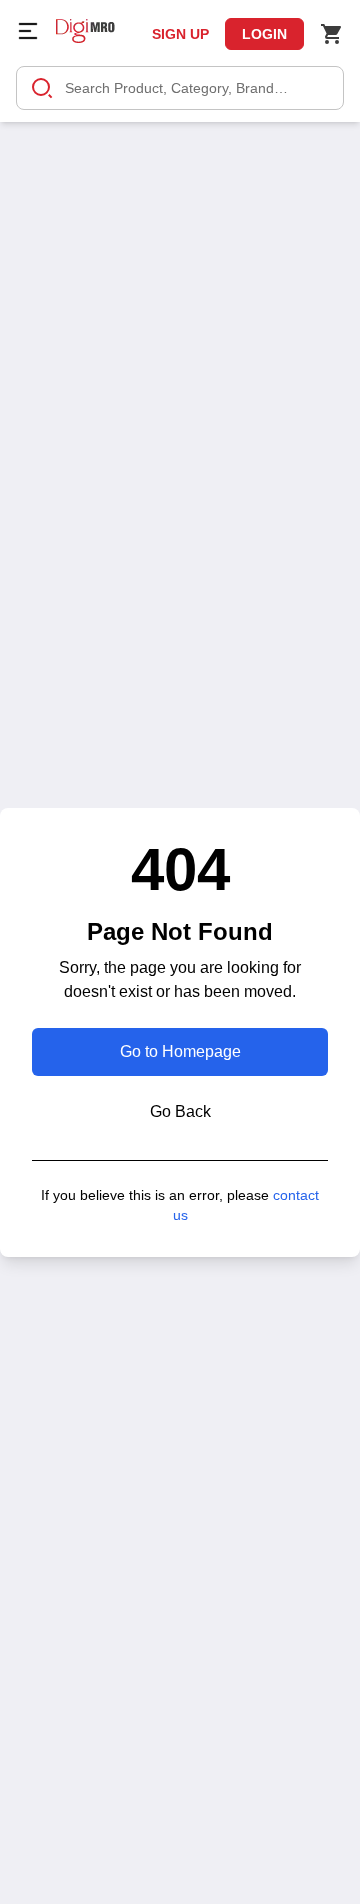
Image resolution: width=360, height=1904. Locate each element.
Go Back (180, 1111)
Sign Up (180, 34)
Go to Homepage (180, 1051)
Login (264, 34)
